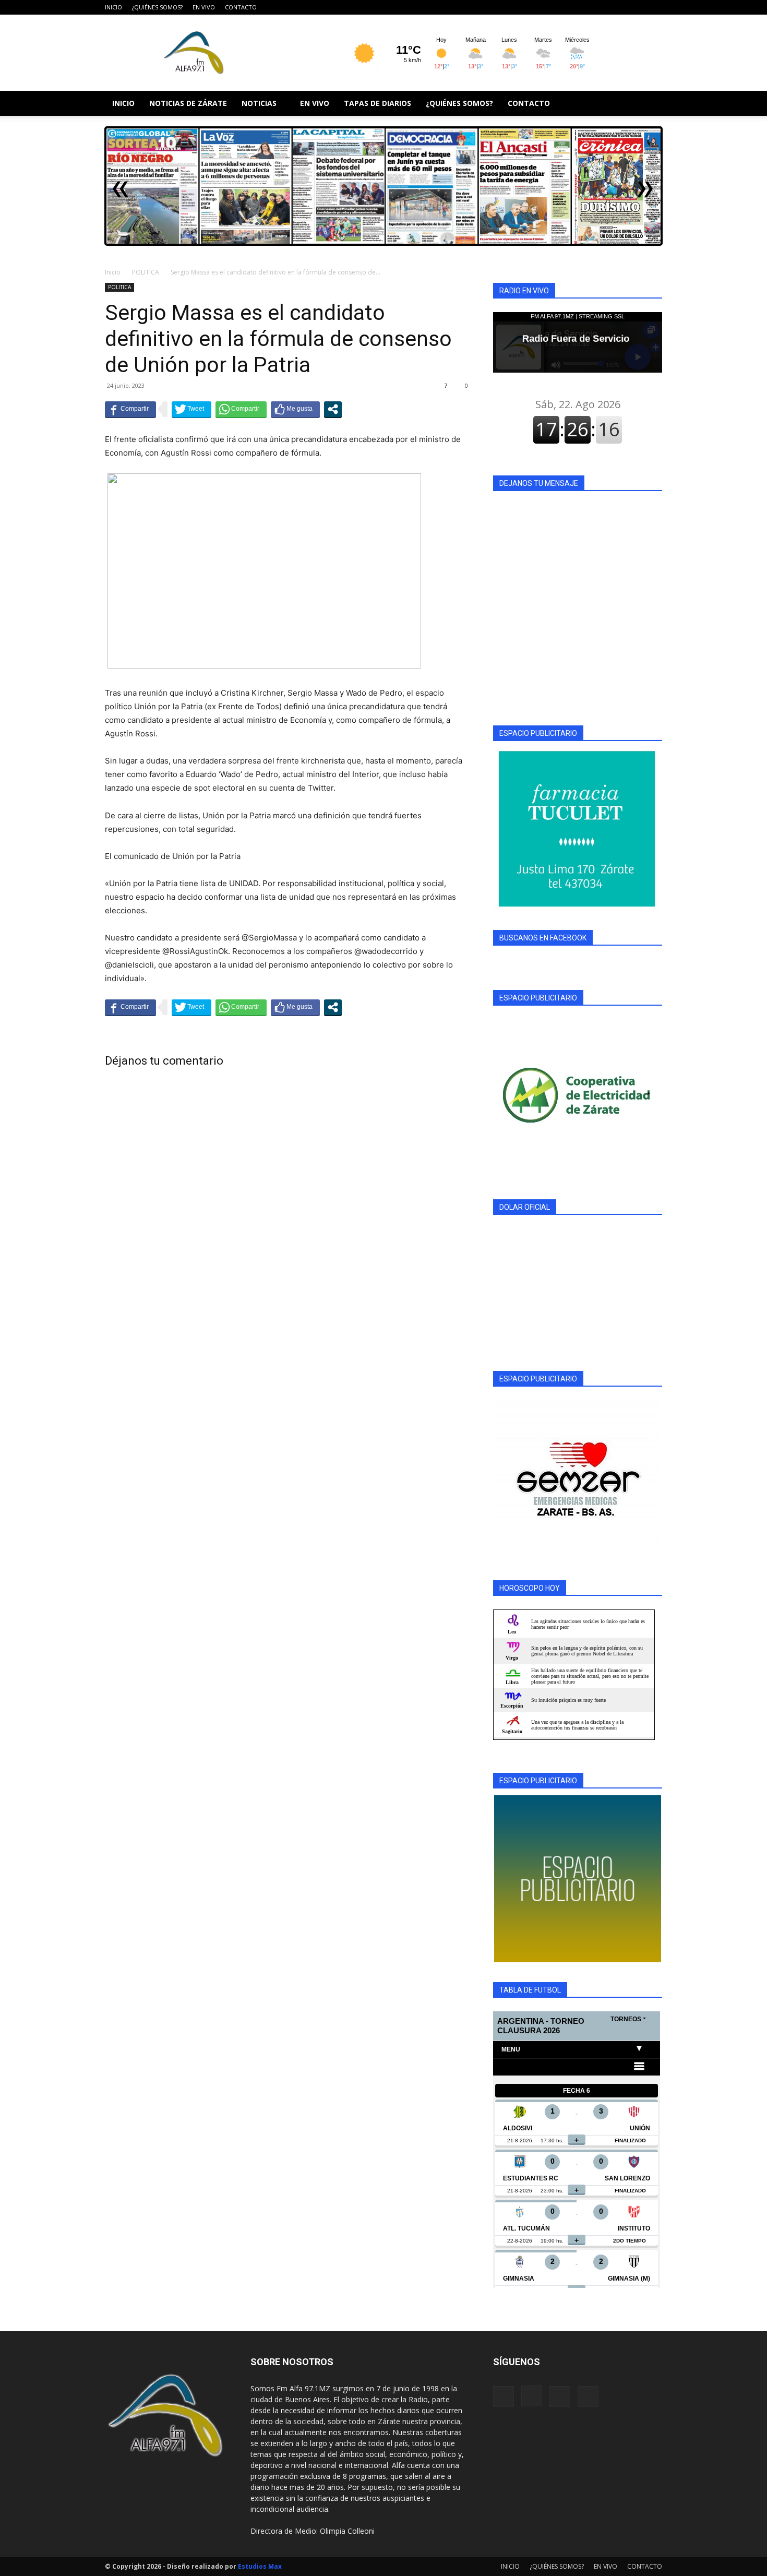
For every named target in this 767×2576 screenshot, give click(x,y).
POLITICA (146, 272)
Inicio (113, 272)
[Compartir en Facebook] (130, 409)
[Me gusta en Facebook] (295, 409)
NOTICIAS (259, 103)
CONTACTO (241, 7)
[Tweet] (191, 409)
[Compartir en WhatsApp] (241, 409)
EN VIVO (204, 7)
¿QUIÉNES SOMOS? (157, 7)
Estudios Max (260, 2566)
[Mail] (637, 7)
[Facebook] (603, 7)
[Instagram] (620, 7)
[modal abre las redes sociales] (333, 409)
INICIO (113, 7)
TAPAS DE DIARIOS (377, 103)
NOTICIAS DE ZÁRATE (188, 103)
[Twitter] (654, 7)
